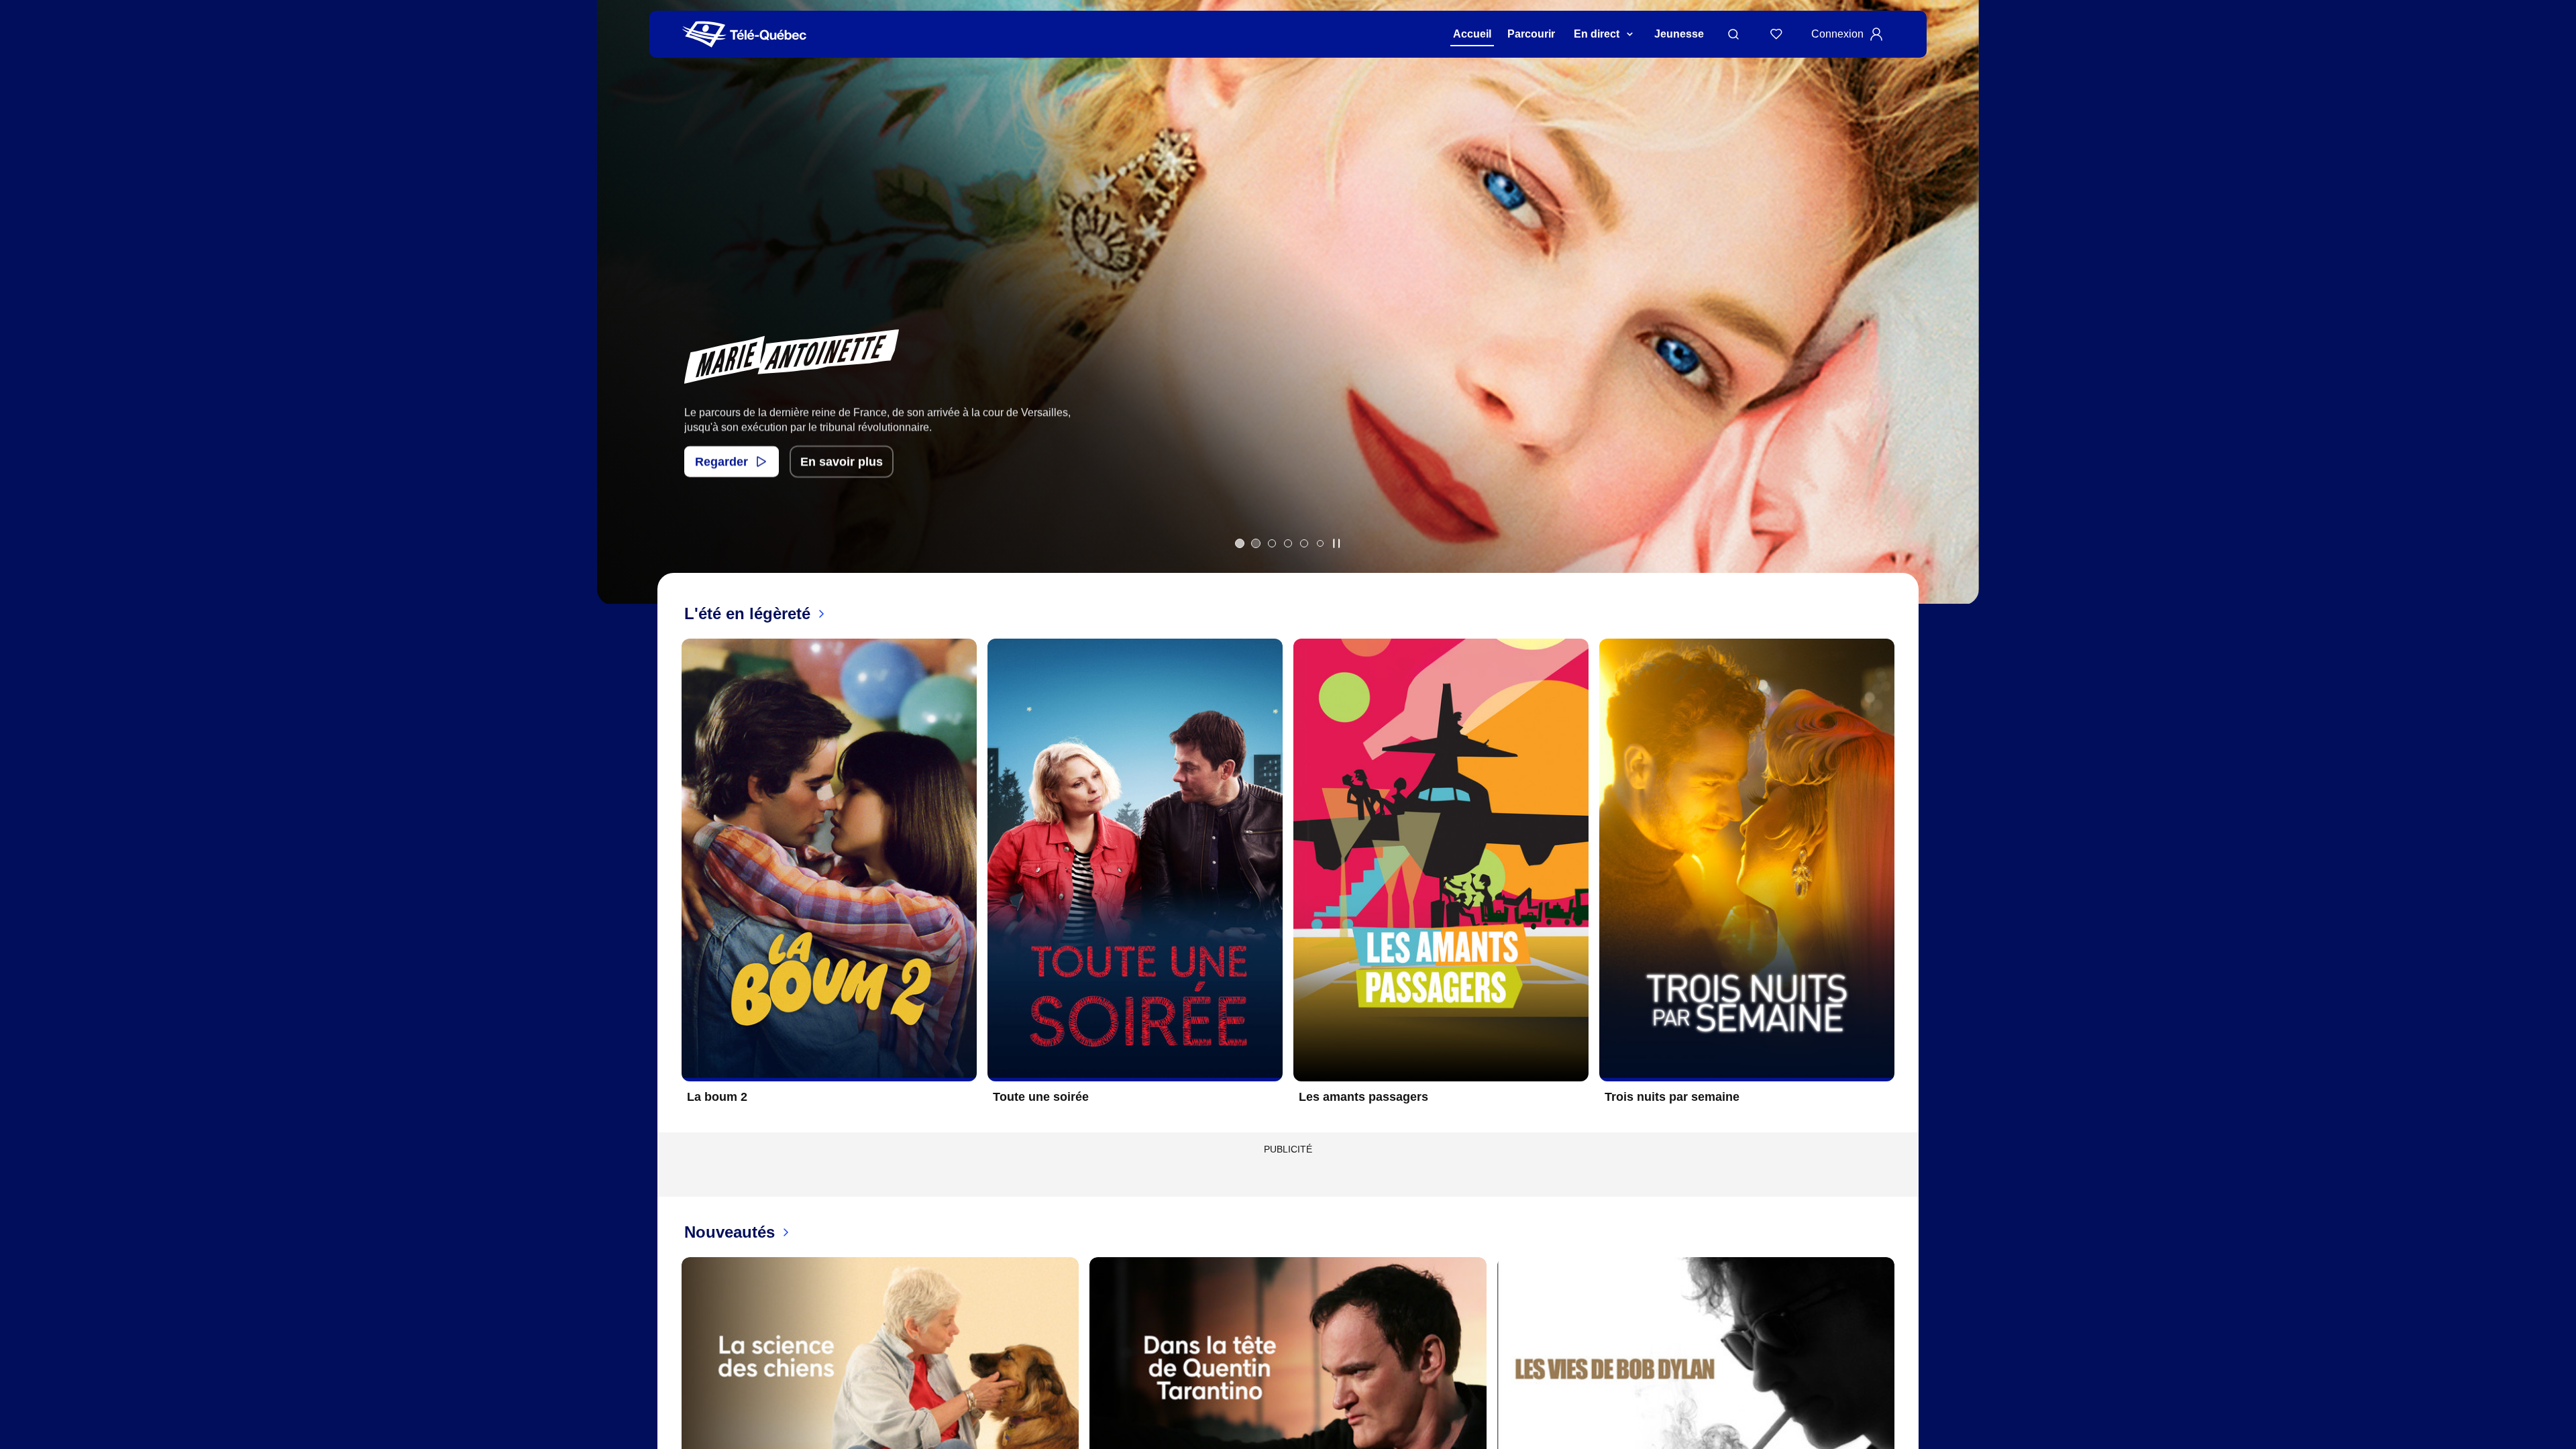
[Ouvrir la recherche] (1733, 34)
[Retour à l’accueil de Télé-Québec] (744, 35)
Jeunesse (1679, 34)
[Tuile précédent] (671, 881)
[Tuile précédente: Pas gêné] (617, 320)
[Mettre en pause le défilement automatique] (1336, 543)
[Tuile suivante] (1905, 881)
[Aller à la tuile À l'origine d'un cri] (1288, 543)
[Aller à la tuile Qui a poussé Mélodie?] (1272, 543)
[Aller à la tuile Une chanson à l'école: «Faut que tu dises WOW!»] (1320, 543)
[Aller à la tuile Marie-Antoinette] (1256, 543)
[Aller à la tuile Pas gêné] (1240, 543)
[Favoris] (1776, 34)
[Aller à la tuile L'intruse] (1304, 543)
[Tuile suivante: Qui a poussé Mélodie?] (1959, 320)
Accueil (1472, 34)
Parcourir (1531, 34)
